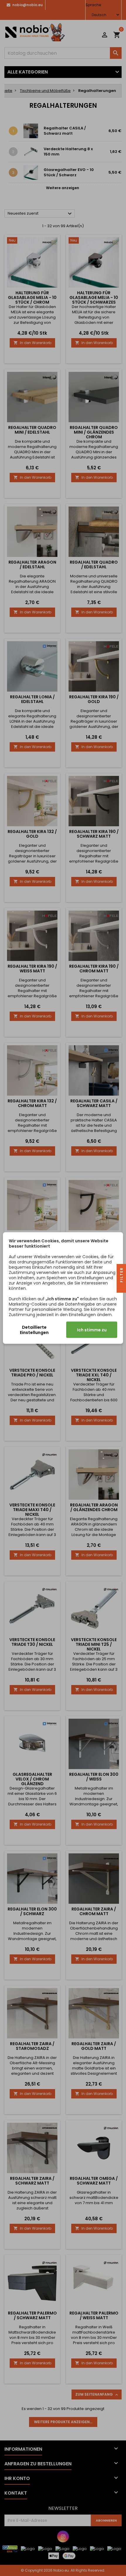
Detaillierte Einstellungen (34, 1330)
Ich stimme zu (92, 1330)
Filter (121, 1276)
